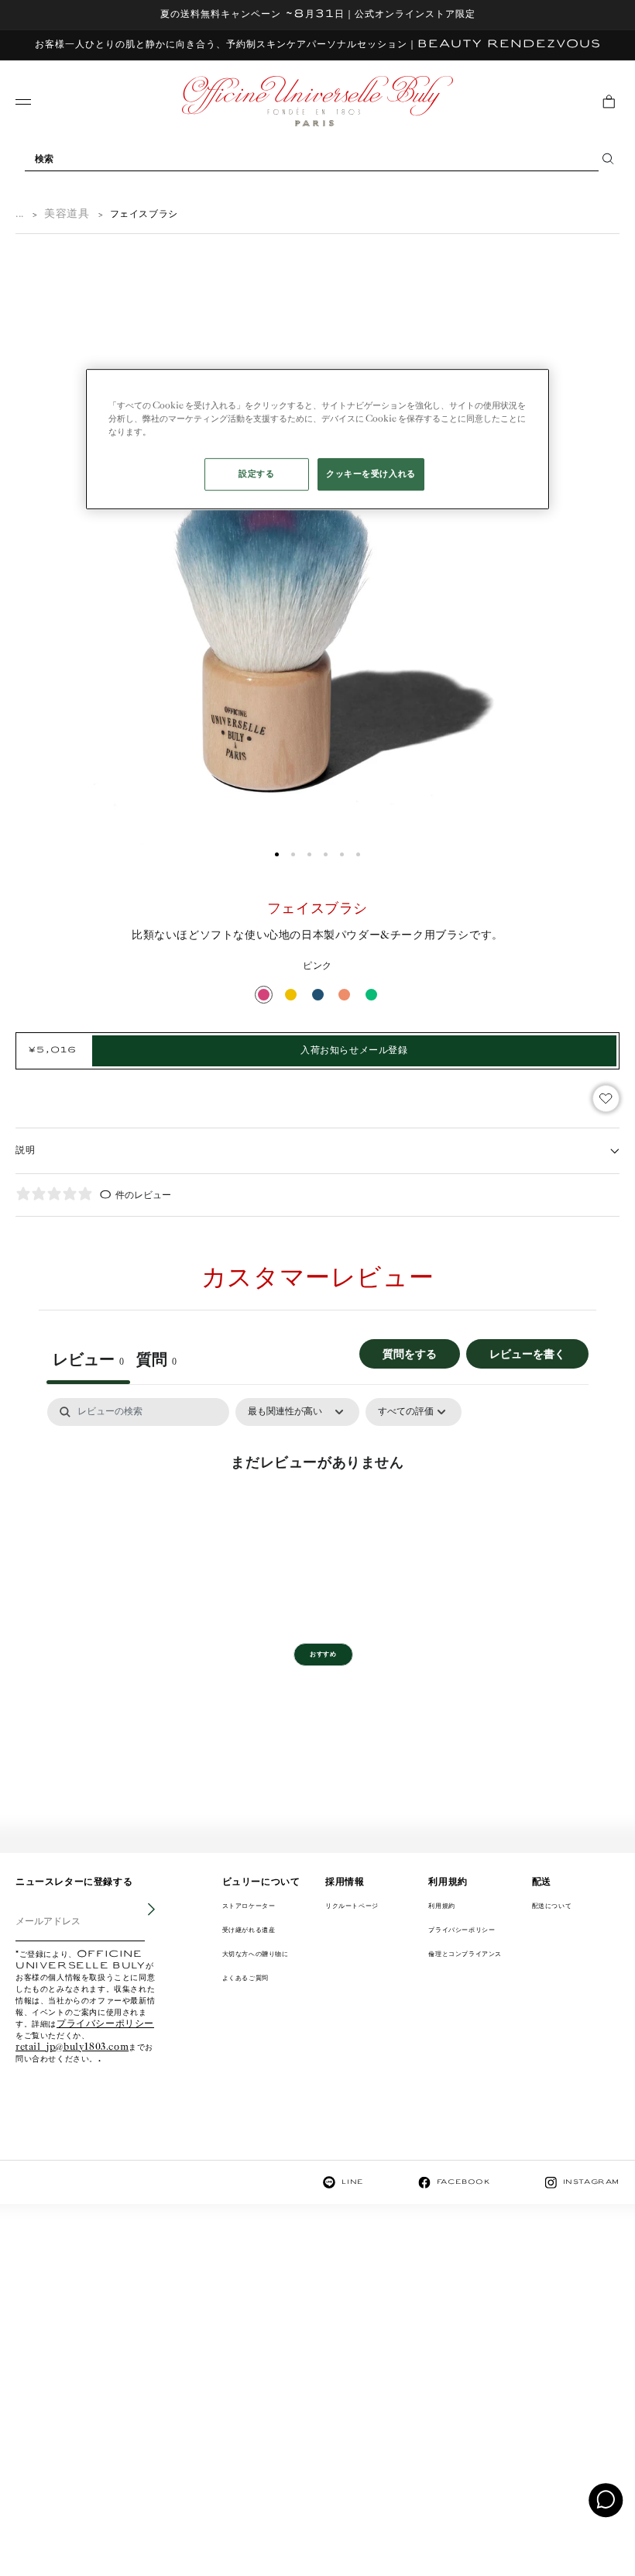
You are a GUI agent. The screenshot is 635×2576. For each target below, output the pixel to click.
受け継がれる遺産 (249, 1930)
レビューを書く (527, 1353)
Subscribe (141, 1921)
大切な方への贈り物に (256, 1954)
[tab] (156, 1362)
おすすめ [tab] (323, 1654)
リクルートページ (352, 1906)
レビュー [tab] (88, 1359)
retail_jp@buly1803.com (72, 2048)
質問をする (410, 1353)
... (20, 214)
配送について (552, 1906)
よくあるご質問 (245, 1978)
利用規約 (441, 1906)
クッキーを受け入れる (371, 474)
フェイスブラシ (144, 214)
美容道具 (67, 214)
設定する (256, 474)
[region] (317, 439)
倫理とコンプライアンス (465, 1954)
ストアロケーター (249, 1906)
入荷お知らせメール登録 (354, 1050)
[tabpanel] (317, 1514)
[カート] (609, 102)
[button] (277, 854)
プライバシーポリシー (105, 2025)
